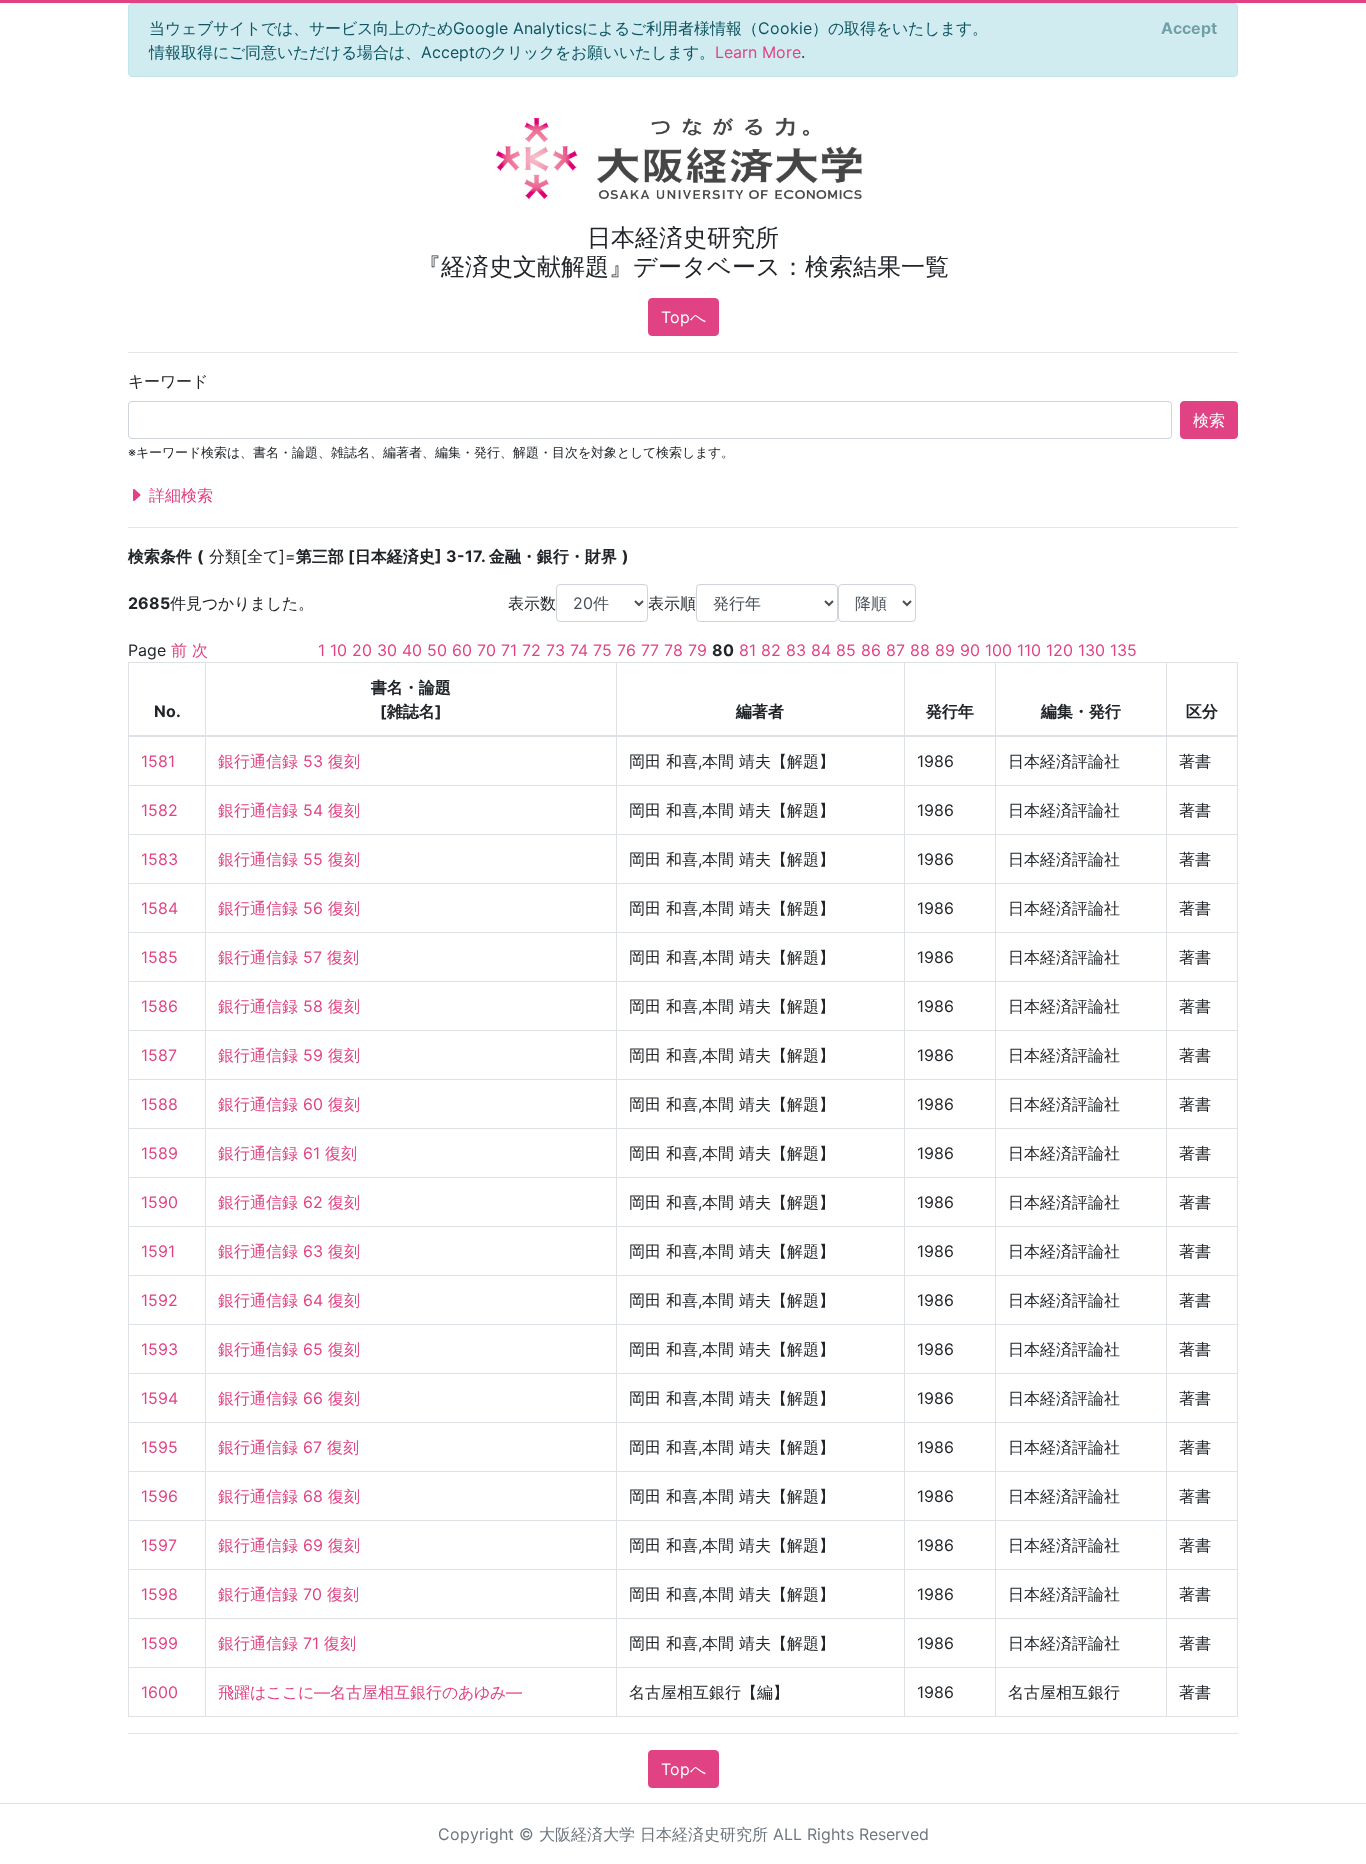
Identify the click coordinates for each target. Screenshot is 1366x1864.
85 (846, 650)
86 (871, 650)
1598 (159, 1594)
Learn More (758, 52)
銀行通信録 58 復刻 (289, 1006)
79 (697, 650)
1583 (159, 859)
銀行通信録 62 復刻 (289, 1202)
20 (362, 650)
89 (945, 650)
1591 (158, 1251)
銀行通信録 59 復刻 (289, 1055)
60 (462, 650)
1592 (159, 1300)
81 (747, 650)
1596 (159, 1496)
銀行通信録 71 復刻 (287, 1643)
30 (387, 650)
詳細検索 (178, 495)
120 (1059, 650)
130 (1091, 650)
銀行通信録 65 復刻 (289, 1349)
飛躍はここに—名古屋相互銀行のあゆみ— (370, 1692)
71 (509, 650)
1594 (159, 1398)
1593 (159, 1349)
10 (338, 650)
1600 (159, 1692)
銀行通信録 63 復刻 (289, 1251)
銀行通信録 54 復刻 (289, 810)
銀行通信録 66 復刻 (289, 1398)
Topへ (683, 317)
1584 (159, 908)
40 (412, 650)
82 (771, 650)
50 (437, 650)
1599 (159, 1643)
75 (602, 650)
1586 (159, 1006)
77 (650, 650)
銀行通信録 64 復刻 (289, 1300)
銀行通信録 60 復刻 (289, 1104)
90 (970, 650)
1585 (159, 957)
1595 (159, 1447)
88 (920, 650)
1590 (159, 1202)
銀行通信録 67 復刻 (288, 1447)
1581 (158, 761)
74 (579, 650)
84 (821, 650)
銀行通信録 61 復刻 (287, 1153)
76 (626, 650)
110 (1029, 650)
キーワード (168, 381)
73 (555, 650)
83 (796, 650)
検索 (1209, 420)
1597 (159, 1545)
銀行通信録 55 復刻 (289, 859)
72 (531, 650)
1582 (159, 810)
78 (673, 650)
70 (486, 650)
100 (998, 650)
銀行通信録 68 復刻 (289, 1496)
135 (1123, 650)
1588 (159, 1104)
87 (895, 650)
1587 (159, 1055)
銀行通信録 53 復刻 (289, 761)
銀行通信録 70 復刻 (288, 1594)
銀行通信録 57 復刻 (288, 957)
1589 (159, 1153)
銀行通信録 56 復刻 (289, 908)
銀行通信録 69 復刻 (289, 1545)
